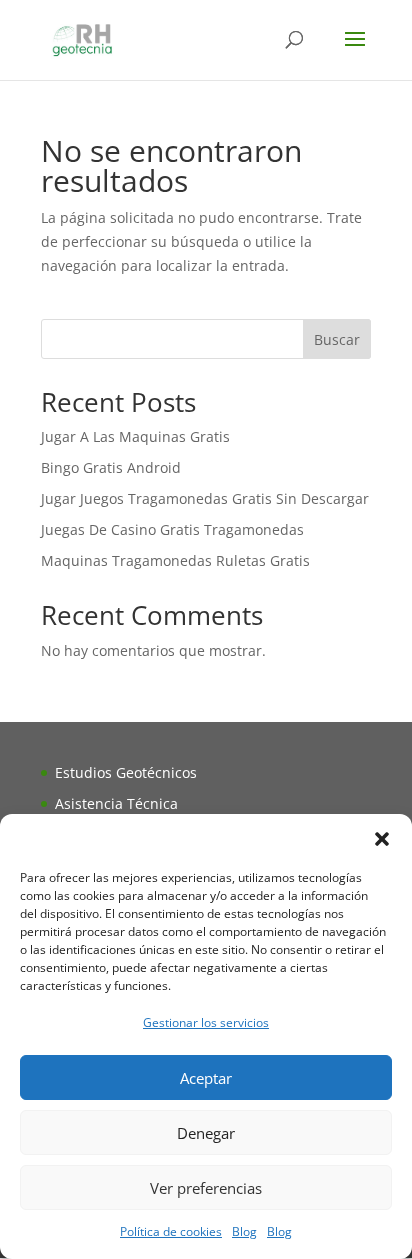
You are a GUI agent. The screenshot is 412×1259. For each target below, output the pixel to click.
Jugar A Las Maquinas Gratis (135, 436)
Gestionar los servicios (206, 1022)
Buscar (337, 339)
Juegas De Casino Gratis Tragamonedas (172, 529)
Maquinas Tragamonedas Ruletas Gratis (175, 560)
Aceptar (206, 1078)
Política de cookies (171, 1231)
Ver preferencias (206, 1188)
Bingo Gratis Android (111, 467)
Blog (244, 1231)
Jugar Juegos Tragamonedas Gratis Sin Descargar (205, 498)
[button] (382, 839)
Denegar (206, 1133)
